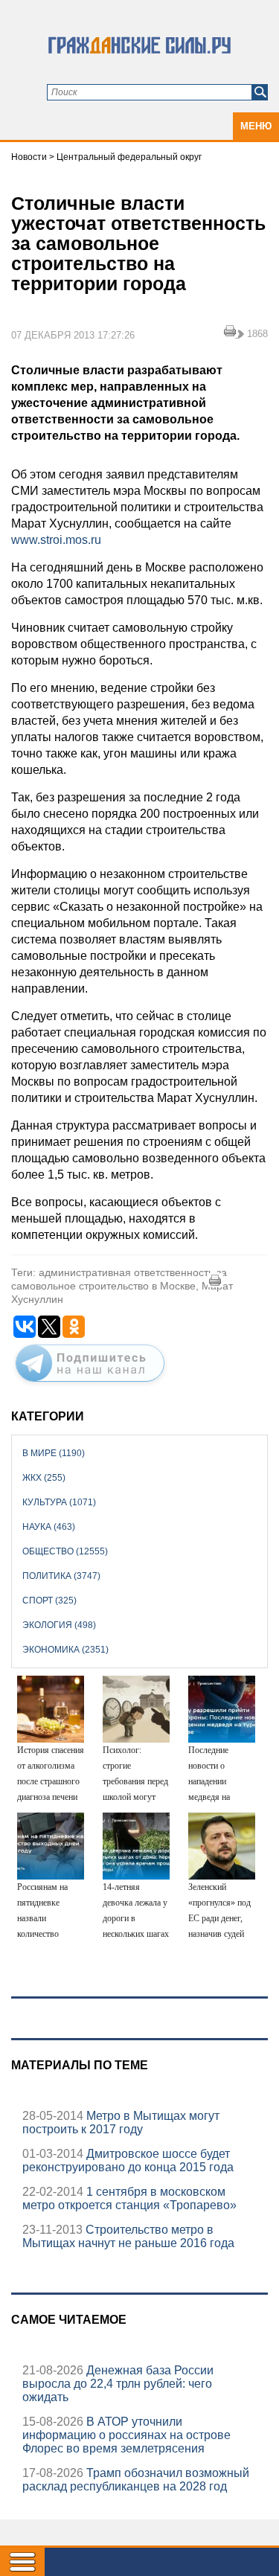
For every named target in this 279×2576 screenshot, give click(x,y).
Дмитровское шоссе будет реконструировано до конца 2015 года (128, 2160)
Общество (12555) (65, 1551)
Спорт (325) (49, 1601)
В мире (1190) (54, 1453)
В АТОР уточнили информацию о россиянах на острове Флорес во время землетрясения (126, 2435)
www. (26, 540)
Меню (256, 126)
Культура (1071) (59, 1502)
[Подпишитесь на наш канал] (90, 1385)
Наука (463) (49, 1527)
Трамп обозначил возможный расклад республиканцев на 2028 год (136, 2480)
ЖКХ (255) (44, 1478)
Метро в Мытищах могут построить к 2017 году (121, 2122)
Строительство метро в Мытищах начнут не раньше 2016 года (128, 2236)
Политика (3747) (61, 1576)
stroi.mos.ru (71, 540)
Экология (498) (59, 1625)
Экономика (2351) (65, 1650)
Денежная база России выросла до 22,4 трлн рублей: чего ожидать (118, 2384)
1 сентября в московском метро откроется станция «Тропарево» (129, 2198)
